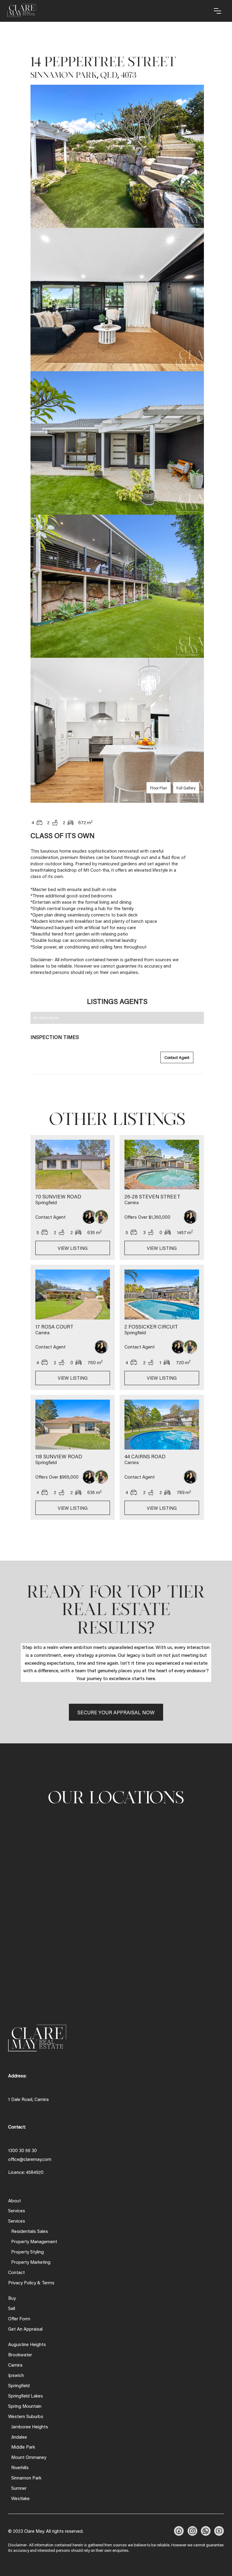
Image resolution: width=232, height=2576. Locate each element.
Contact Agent (177, 1057)
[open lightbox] (117, 157)
